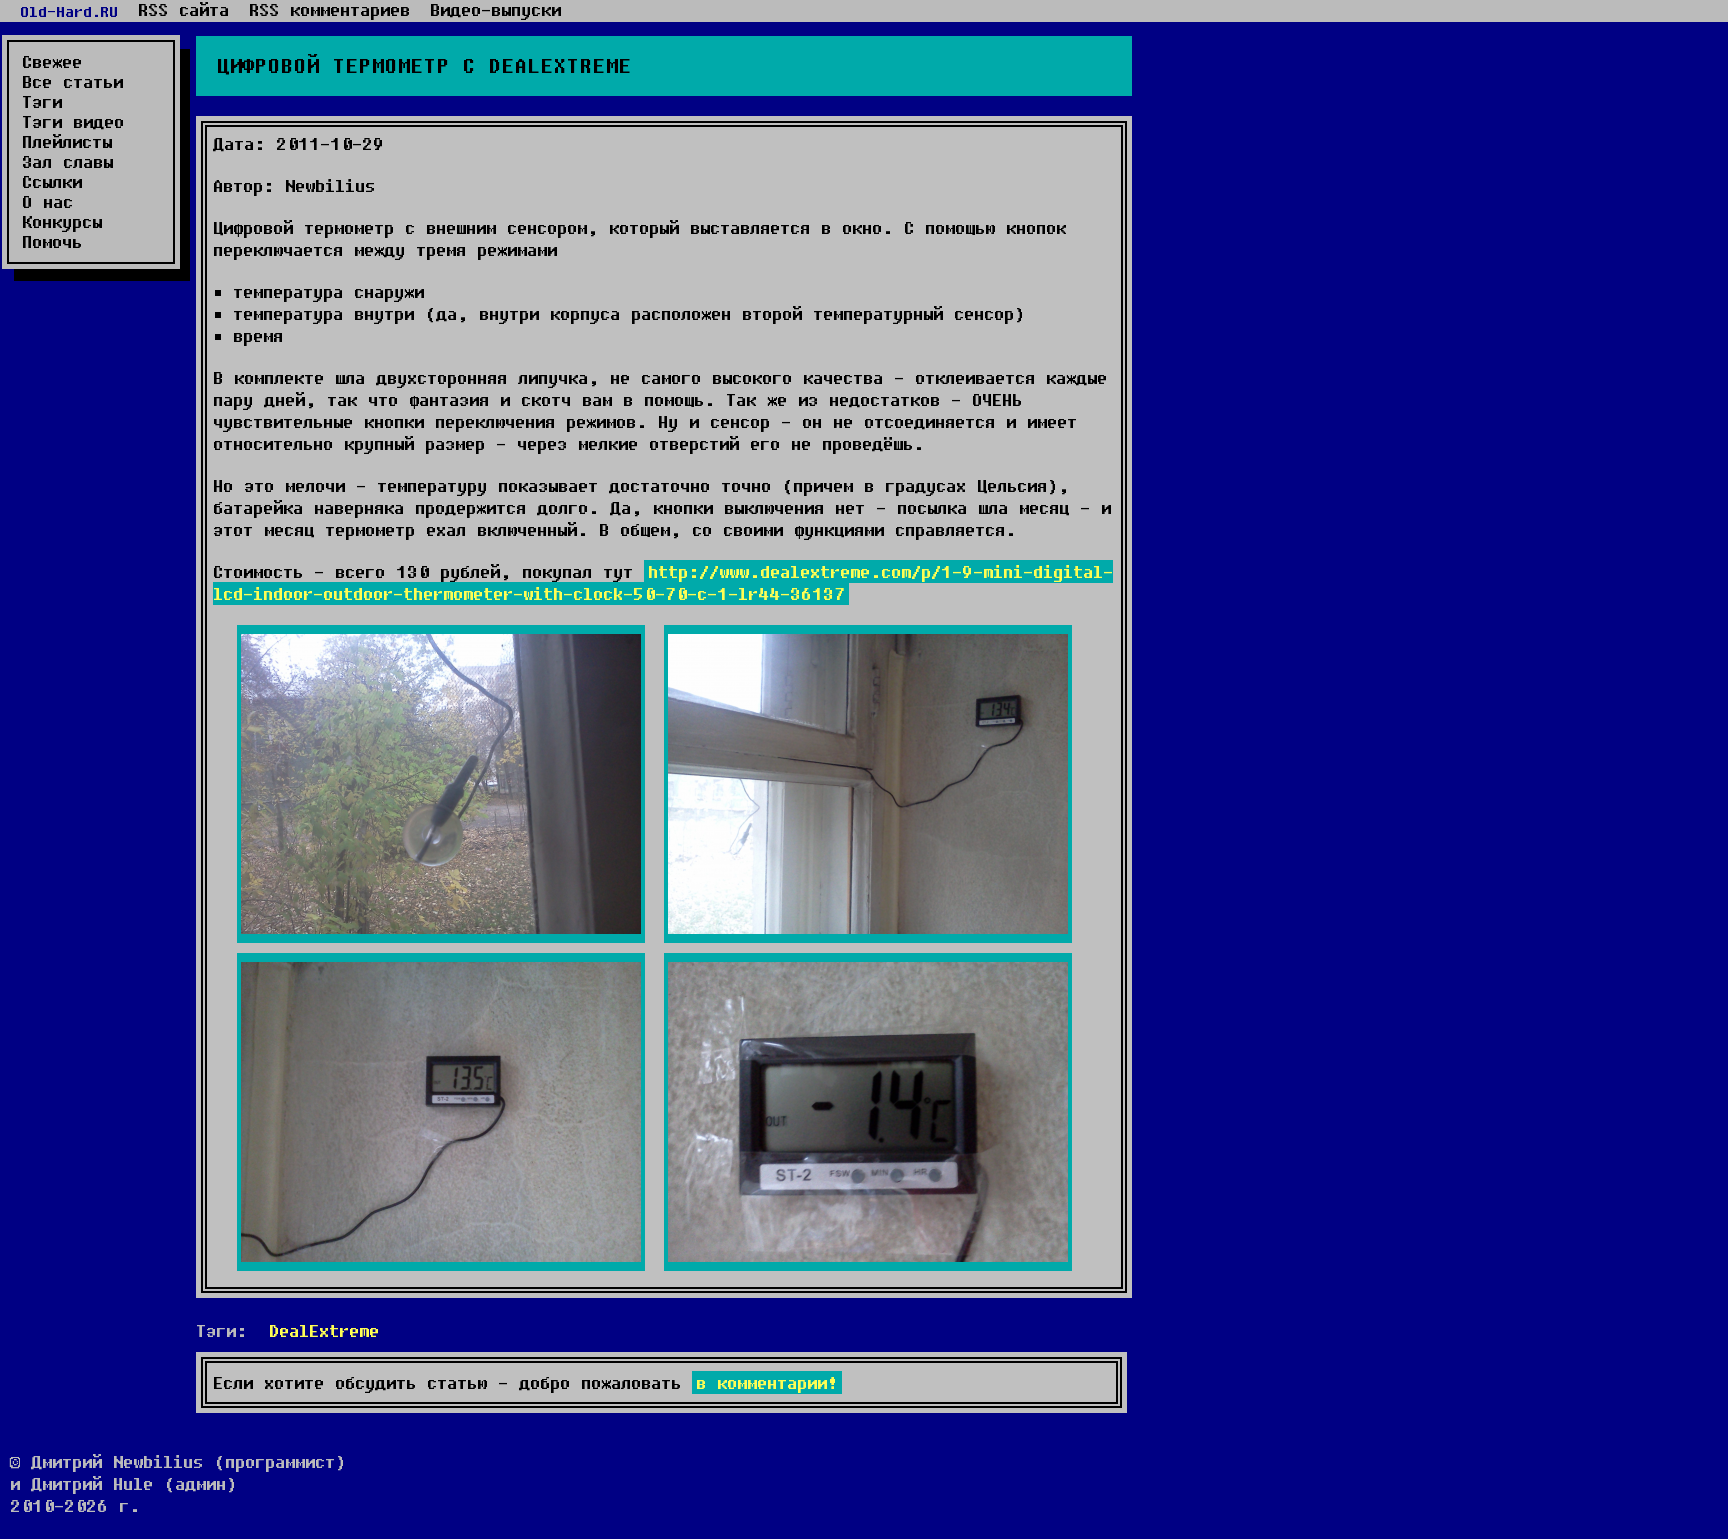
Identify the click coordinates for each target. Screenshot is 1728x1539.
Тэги (42, 102)
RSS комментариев (329, 10)
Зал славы (67, 162)
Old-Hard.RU (69, 11)
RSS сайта (183, 10)
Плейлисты (67, 142)
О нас (47, 202)
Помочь (52, 242)
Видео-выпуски (495, 10)
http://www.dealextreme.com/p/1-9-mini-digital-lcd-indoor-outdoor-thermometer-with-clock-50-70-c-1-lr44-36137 (663, 582)
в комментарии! (767, 1382)
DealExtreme (324, 1330)
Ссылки (52, 182)
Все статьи (72, 82)
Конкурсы (62, 222)
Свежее (52, 62)
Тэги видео (73, 122)
